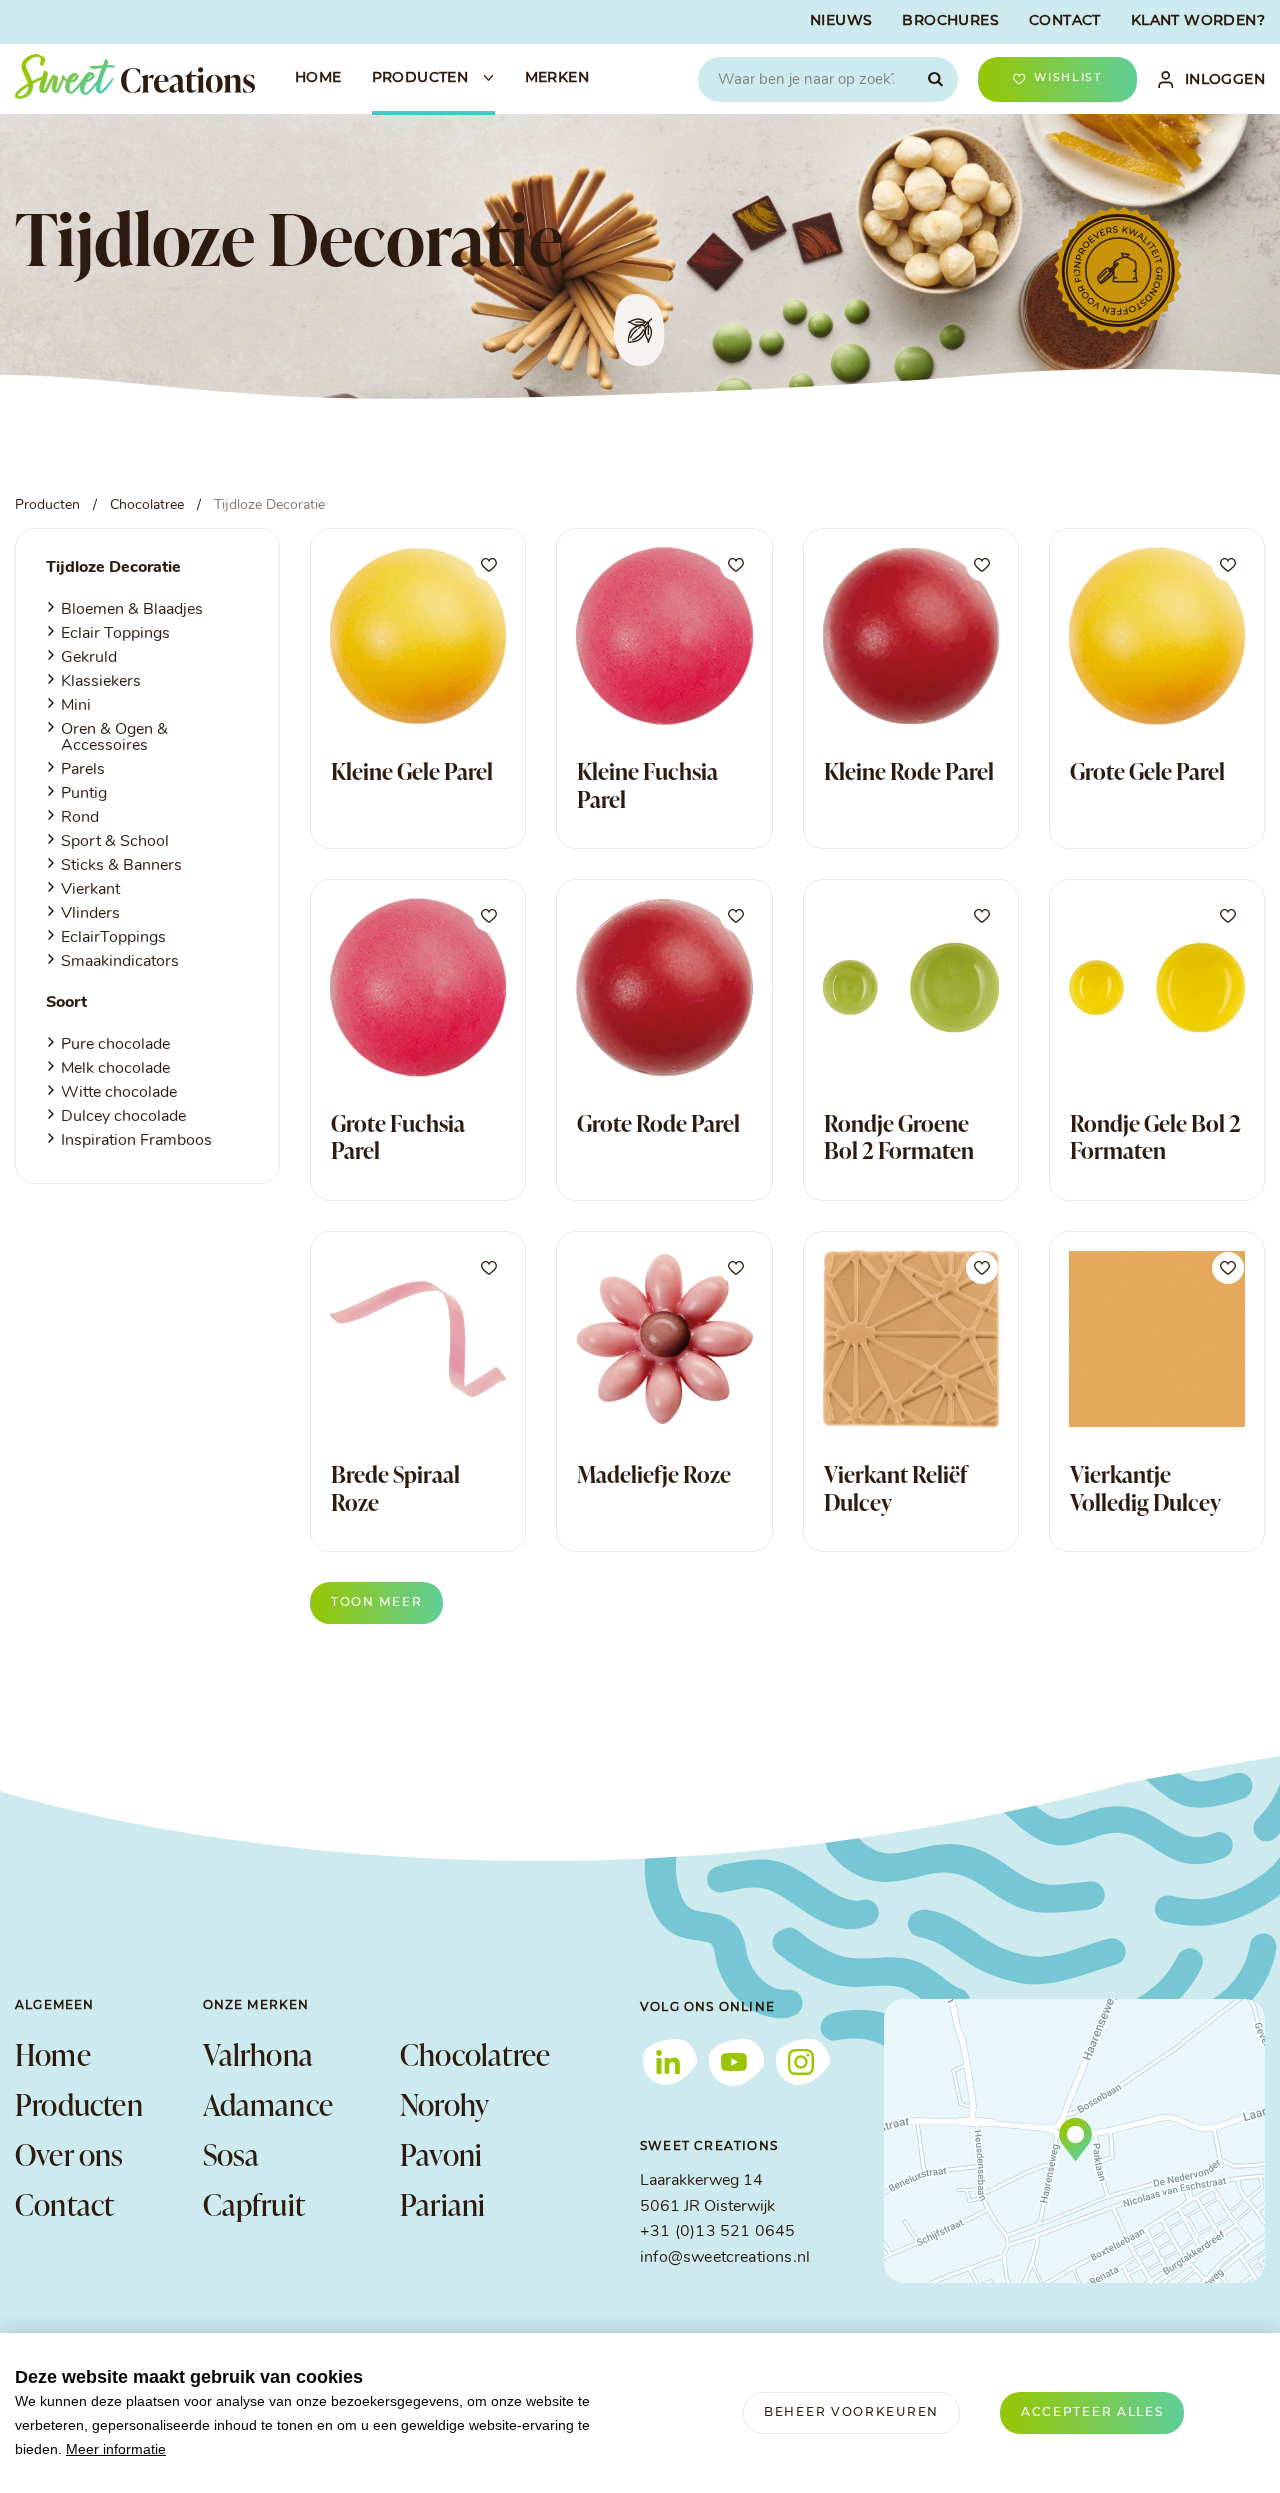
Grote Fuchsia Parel (398, 1137)
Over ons (69, 2154)
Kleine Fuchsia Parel (647, 785)
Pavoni (441, 2154)
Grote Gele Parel (1147, 771)
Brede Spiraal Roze (395, 1488)
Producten (79, 2104)
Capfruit (254, 2204)
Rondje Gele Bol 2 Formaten (1155, 1137)
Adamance (268, 2104)
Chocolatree (475, 2054)
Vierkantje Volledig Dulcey (1145, 1488)
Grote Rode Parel (658, 1123)
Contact (64, 2204)
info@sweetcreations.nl (725, 2258)
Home (53, 2054)
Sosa (231, 2154)
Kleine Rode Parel (909, 771)
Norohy (444, 2104)
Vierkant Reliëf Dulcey (895, 1488)
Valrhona (258, 2054)
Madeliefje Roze (654, 1474)
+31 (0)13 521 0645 (717, 2232)
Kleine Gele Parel (412, 771)
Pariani (442, 2204)
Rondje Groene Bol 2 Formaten (899, 1137)
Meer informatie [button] (116, 2449)
